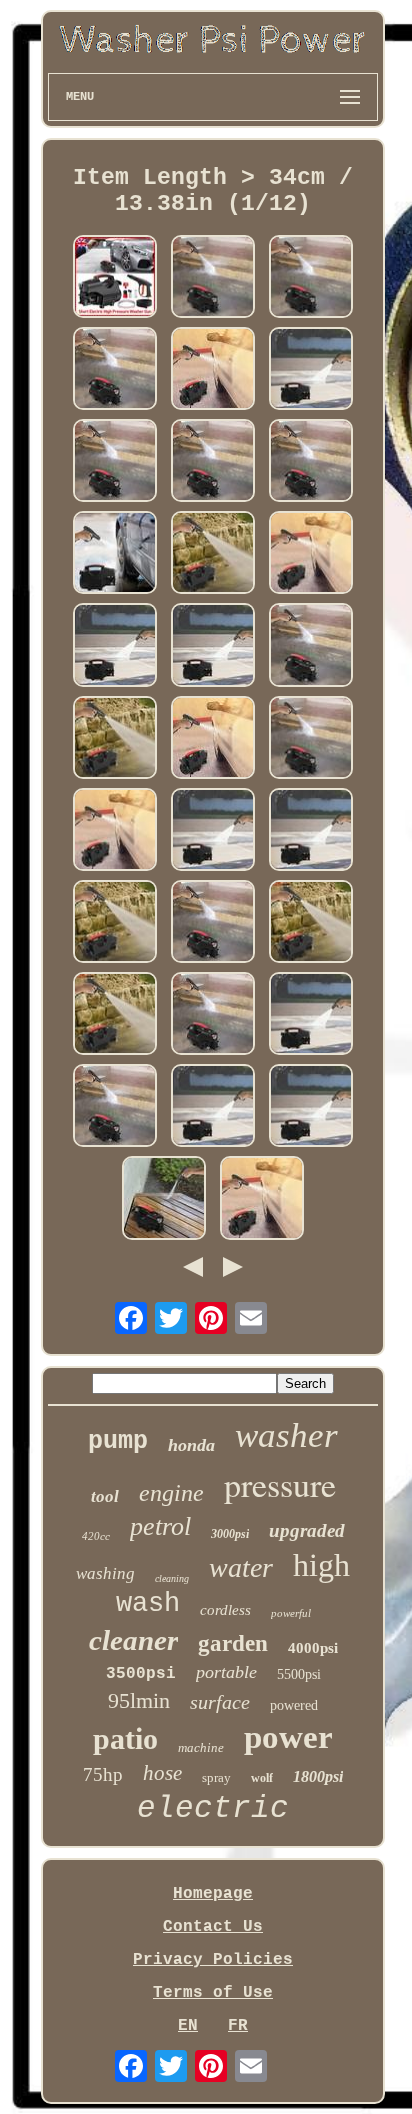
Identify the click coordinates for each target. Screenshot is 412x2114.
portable (226, 1672)
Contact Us (213, 1927)
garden (233, 1643)
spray (216, 1777)
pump (118, 1441)
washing (105, 1573)
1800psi (318, 1776)
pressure (280, 1484)
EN (188, 2026)
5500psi (299, 1674)
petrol (160, 1526)
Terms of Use (213, 1993)
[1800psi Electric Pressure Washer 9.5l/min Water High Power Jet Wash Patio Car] (115, 555)
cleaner (133, 1640)
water (241, 1567)
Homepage (213, 1894)
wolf (262, 1778)
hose (162, 1773)
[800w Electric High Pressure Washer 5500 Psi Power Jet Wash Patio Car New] (115, 1016)
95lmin (139, 1700)
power (288, 1737)
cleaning (172, 1578)
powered (294, 1705)
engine (171, 1493)
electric (213, 1808)
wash (148, 1604)
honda (191, 1445)
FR (238, 2026)
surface (220, 1702)
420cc (96, 1536)
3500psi (141, 1674)
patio (125, 1738)
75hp (103, 1774)
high (321, 1565)
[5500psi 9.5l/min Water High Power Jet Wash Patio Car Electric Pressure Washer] (115, 279)
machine (201, 1747)
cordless (225, 1610)
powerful (291, 1613)
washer (286, 1435)
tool (105, 1496)
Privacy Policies (213, 1960)
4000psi (313, 1648)
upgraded (307, 1530)
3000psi (230, 1534)
